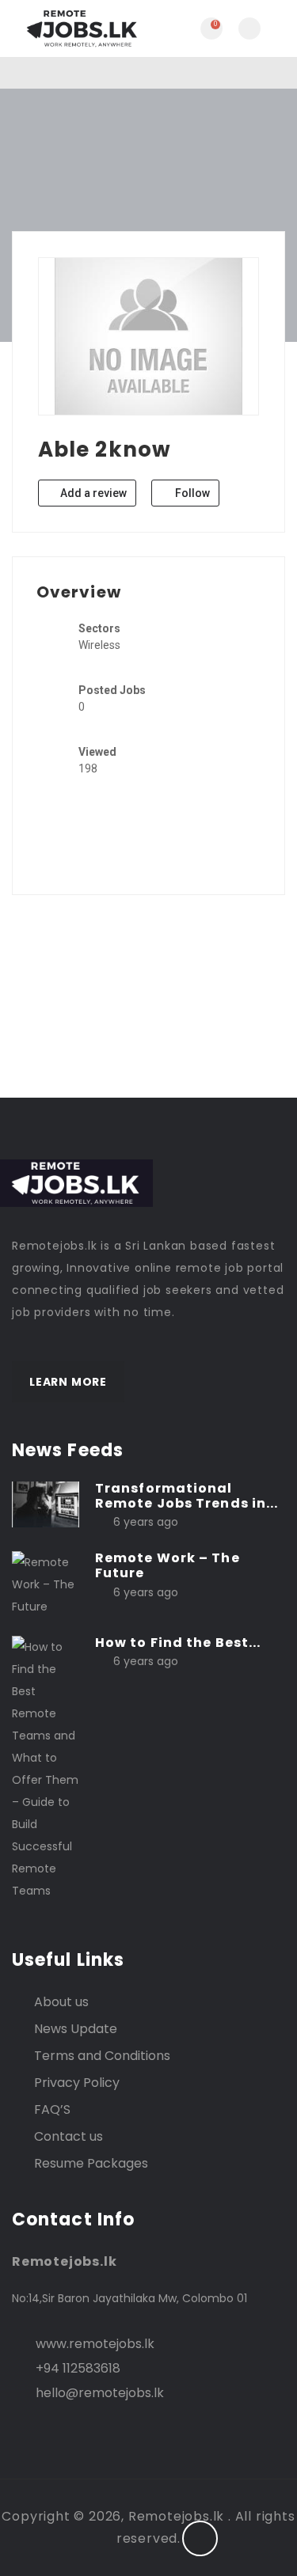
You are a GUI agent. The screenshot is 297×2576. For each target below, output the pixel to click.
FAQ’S (52, 2109)
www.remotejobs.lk (95, 2344)
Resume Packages (91, 2163)
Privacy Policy (77, 2083)
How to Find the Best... (178, 1643)
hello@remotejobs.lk (100, 2393)
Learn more (68, 1382)
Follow (191, 493)
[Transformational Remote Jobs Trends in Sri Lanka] (46, 1504)
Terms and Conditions (102, 2056)
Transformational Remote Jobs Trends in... (187, 1496)
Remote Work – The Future (168, 1565)
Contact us (69, 2136)
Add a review (92, 493)
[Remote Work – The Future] (46, 1584)
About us (61, 2002)
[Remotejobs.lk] (80, 28)
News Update (76, 2029)
